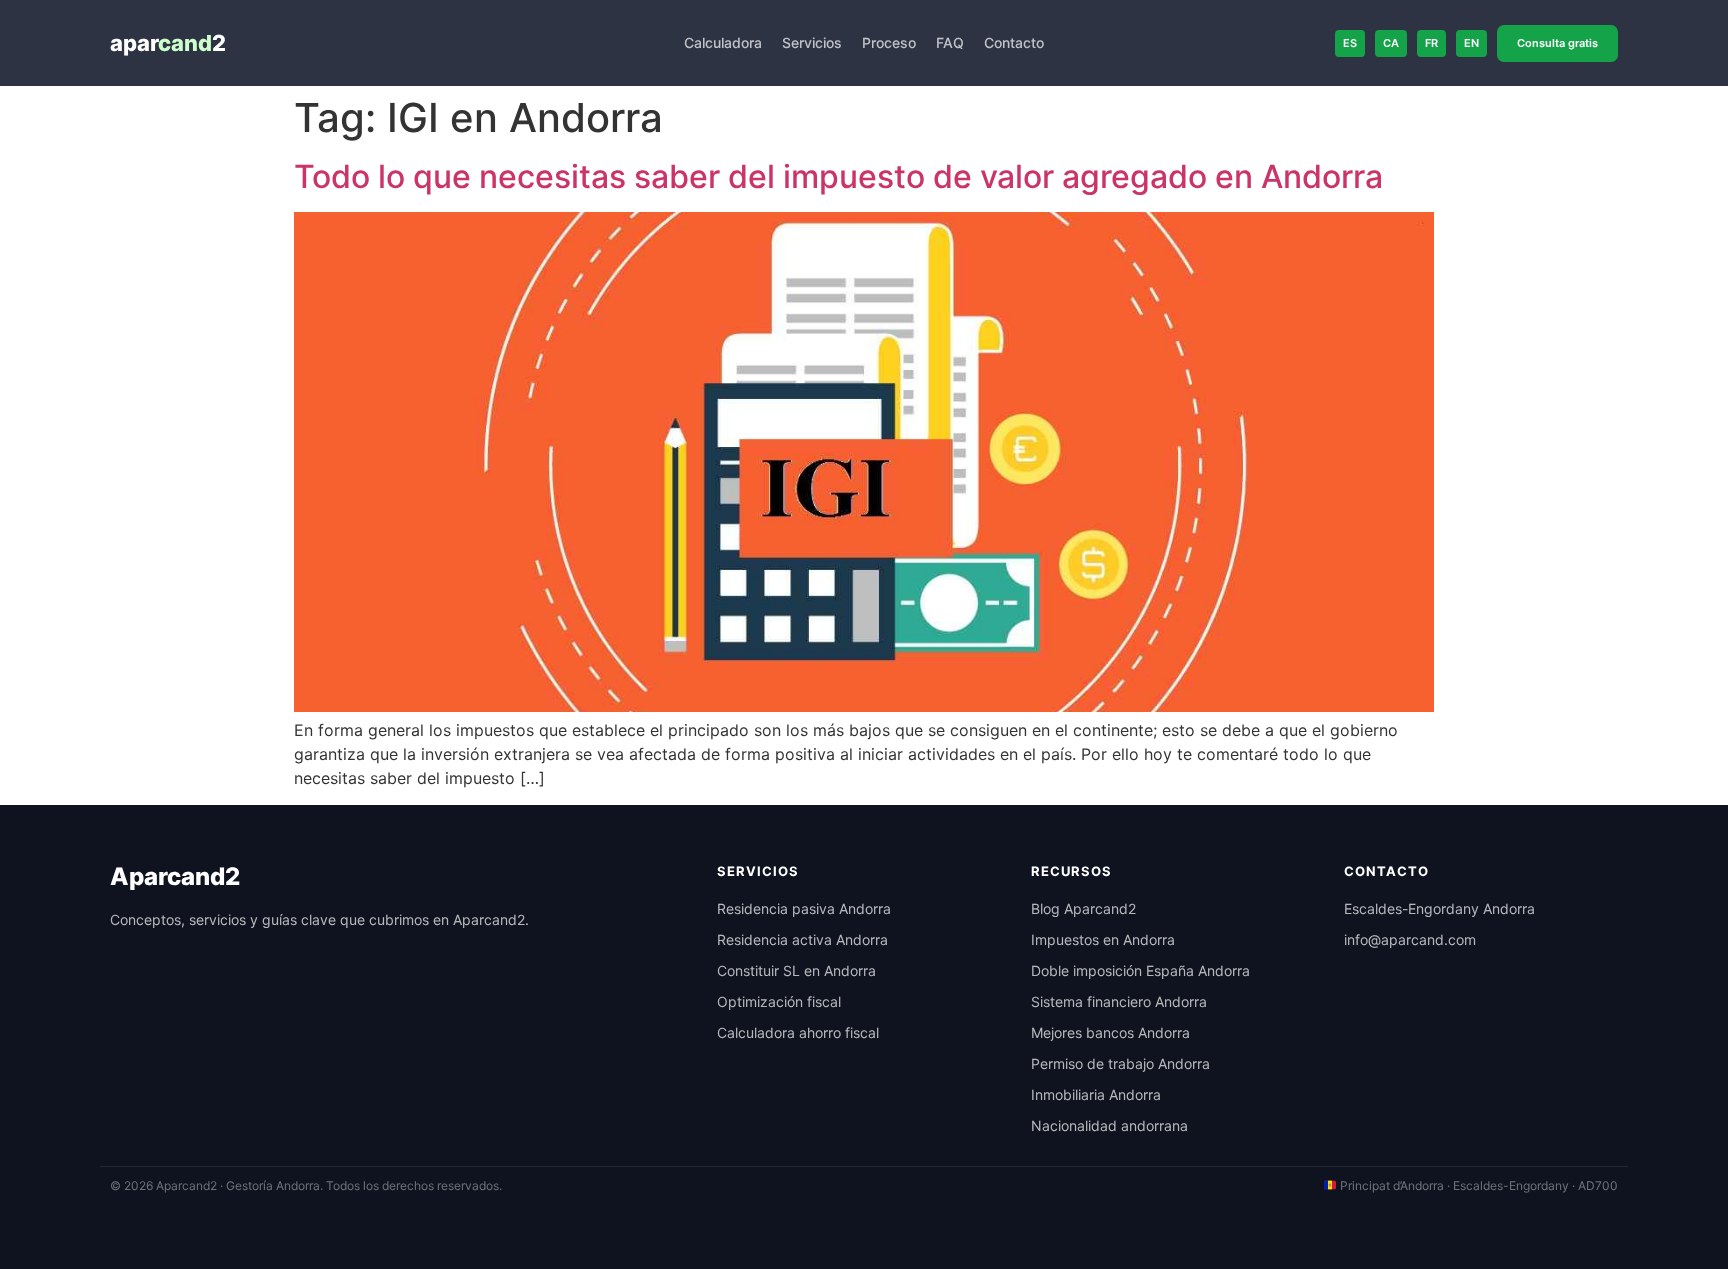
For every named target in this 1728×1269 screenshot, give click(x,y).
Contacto (1014, 42)
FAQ (950, 42)
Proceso (889, 42)
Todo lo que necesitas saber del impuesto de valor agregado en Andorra (838, 176)
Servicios (812, 42)
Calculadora (723, 42)
